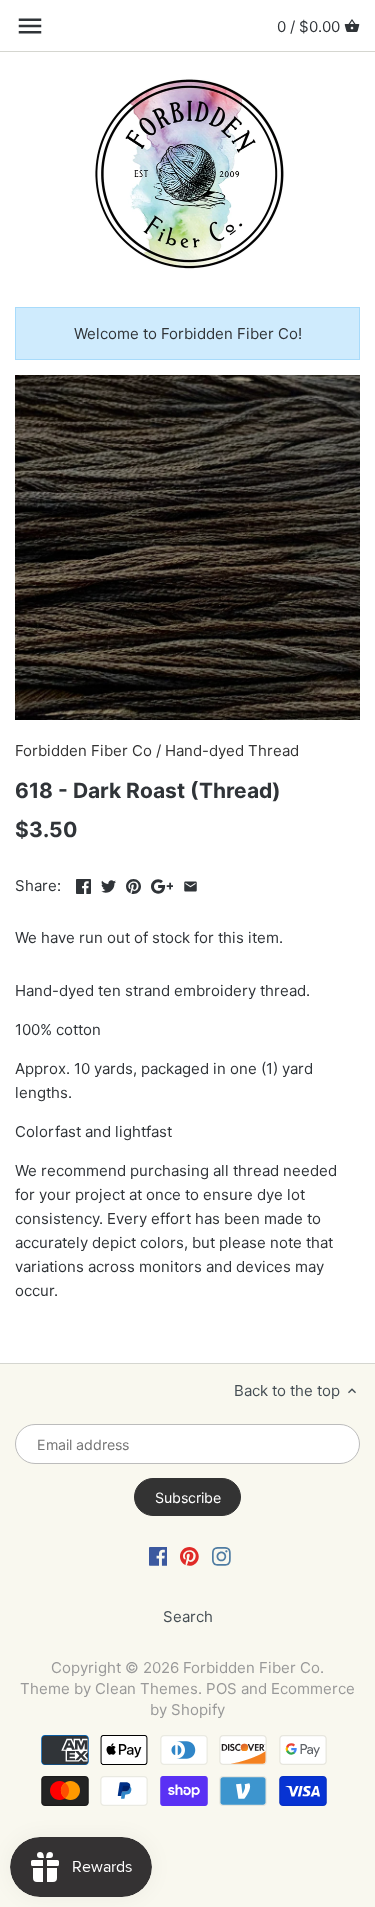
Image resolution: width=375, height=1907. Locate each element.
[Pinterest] (189, 1555)
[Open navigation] (30, 26)
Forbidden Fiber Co (83, 750)
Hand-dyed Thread (232, 750)
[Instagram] (221, 1555)
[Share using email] (190, 883)
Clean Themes (146, 1688)
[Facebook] (158, 1555)
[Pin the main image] (133, 883)
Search (188, 1616)
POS (221, 1688)
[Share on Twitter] (108, 883)
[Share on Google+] (162, 883)
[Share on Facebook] (83, 883)
